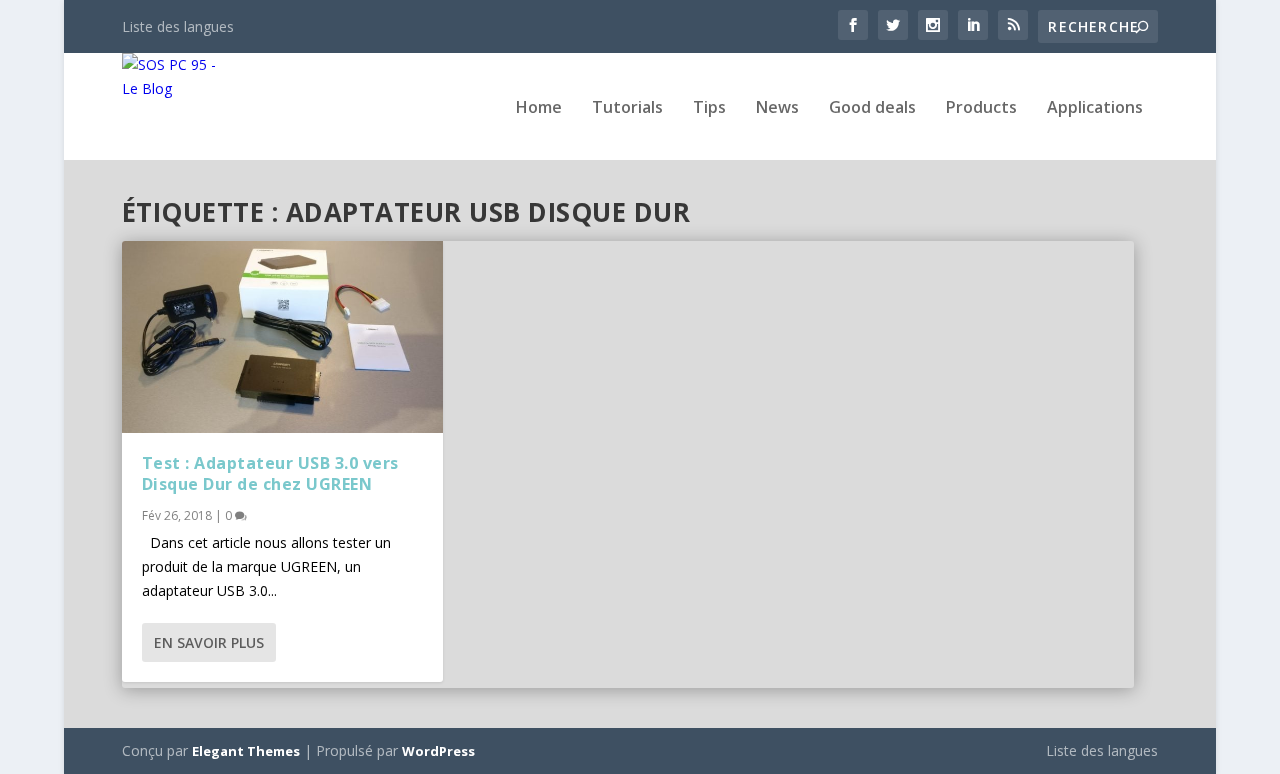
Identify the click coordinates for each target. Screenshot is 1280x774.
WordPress (438, 751)
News (777, 108)
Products (981, 108)
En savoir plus (209, 642)
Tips (709, 108)
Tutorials (627, 108)
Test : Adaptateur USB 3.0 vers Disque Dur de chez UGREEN (270, 473)
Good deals (872, 108)
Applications (1095, 108)
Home (539, 108)
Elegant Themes (246, 751)
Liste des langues (178, 26)
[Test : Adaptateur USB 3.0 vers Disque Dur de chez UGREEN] (282, 337)
